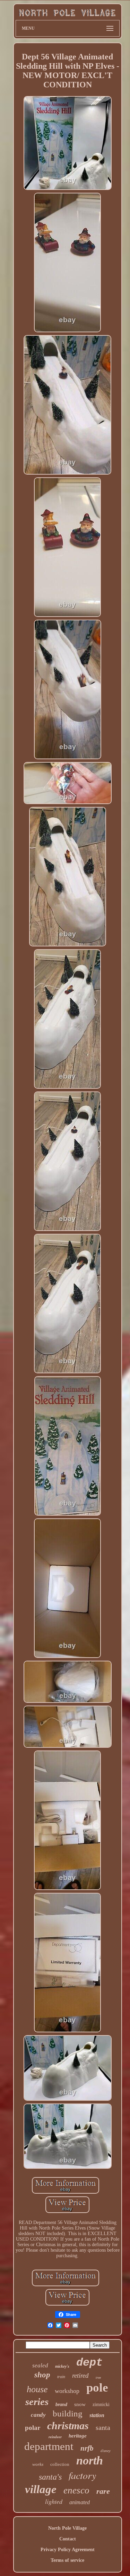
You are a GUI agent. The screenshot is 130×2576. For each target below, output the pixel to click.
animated (80, 2502)
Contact (68, 2539)
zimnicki (101, 2405)
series (37, 2402)
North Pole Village (67, 2528)
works (38, 2464)
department (49, 2446)
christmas (68, 2426)
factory (82, 2475)
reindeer (55, 2437)
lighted (54, 2501)
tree (98, 2378)
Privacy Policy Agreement (68, 2550)
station (97, 2415)
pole (97, 2388)
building (68, 2413)
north (90, 2460)
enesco (76, 2490)
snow (80, 2404)
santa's (50, 2477)
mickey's (62, 2366)
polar (33, 2428)
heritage (78, 2436)
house (37, 2389)
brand (61, 2405)
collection (60, 2464)
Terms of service (67, 2560)
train (61, 2377)
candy (38, 2415)
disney (106, 2451)
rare (103, 2491)
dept (89, 2363)
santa (103, 2427)
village (41, 2489)
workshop (67, 2391)
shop (42, 2375)
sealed (40, 2365)
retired (80, 2375)
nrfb (87, 2448)
